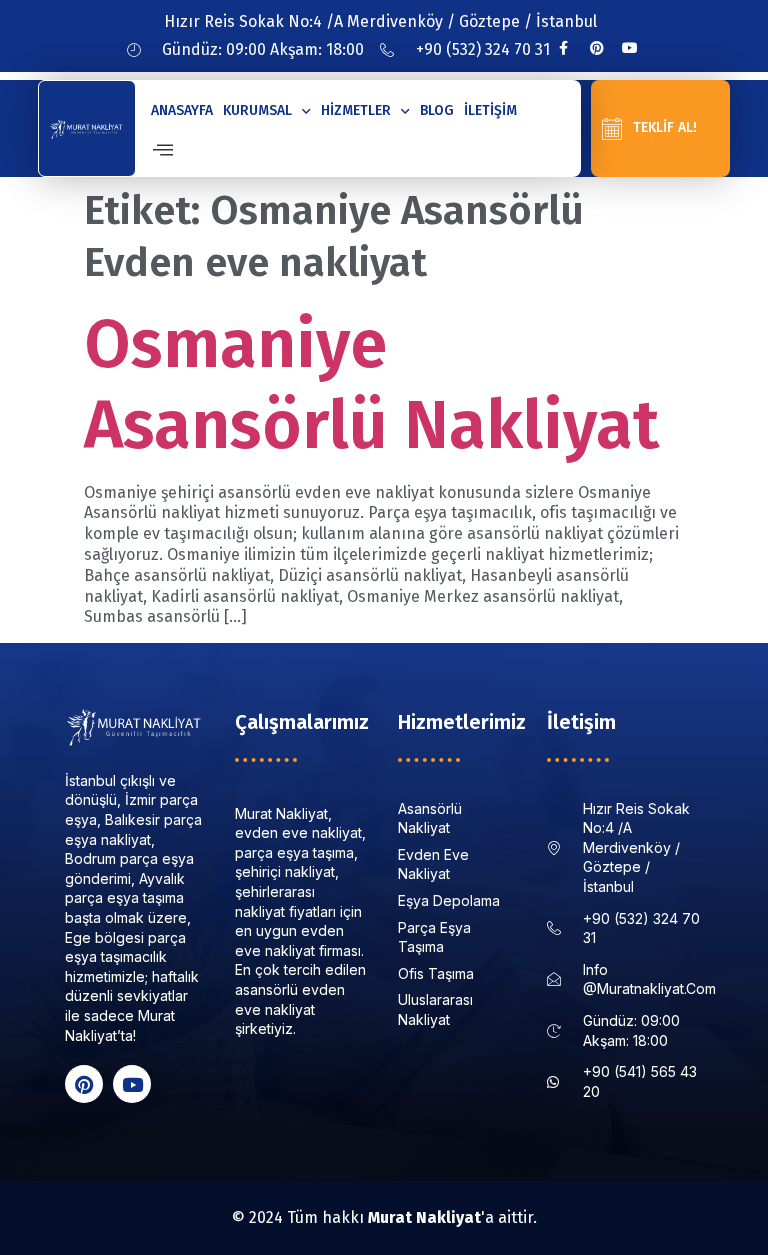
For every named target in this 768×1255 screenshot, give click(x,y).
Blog (437, 110)
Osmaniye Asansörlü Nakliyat (371, 385)
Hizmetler (356, 110)
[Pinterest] (597, 48)
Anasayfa (182, 110)
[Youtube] (630, 48)
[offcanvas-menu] (163, 150)
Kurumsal (257, 110)
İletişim (490, 110)
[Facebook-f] (564, 48)
